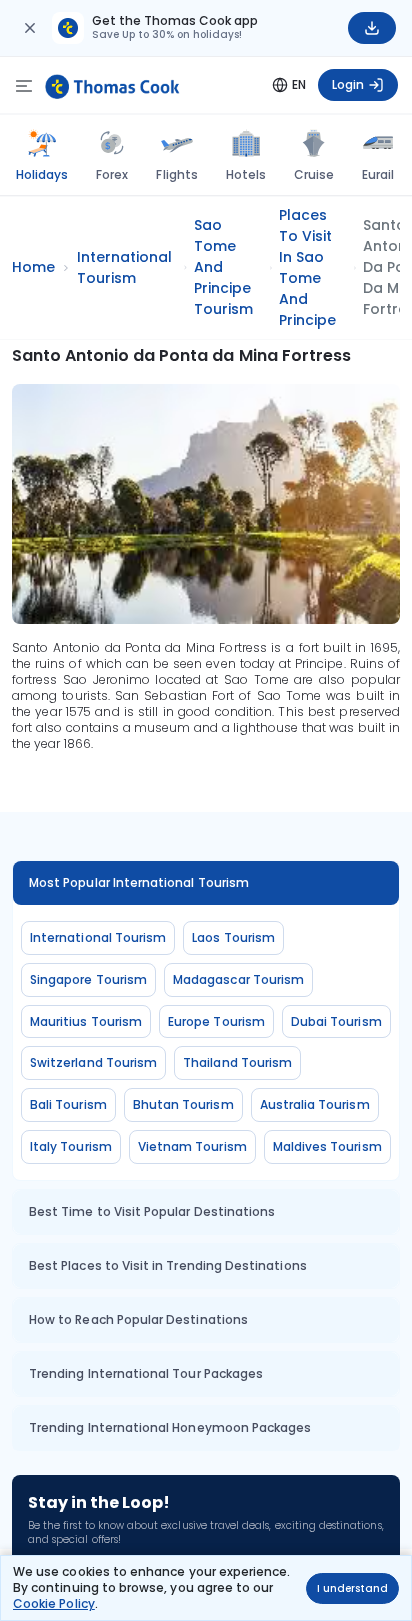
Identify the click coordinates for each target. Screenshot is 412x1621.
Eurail (378, 174)
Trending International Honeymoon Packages (170, 1427)
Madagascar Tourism (238, 979)
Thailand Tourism (237, 1062)
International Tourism (98, 937)
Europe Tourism (216, 1021)
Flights (176, 174)
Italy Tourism (71, 1146)
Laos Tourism (233, 937)
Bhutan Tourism (183, 1104)
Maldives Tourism (327, 1146)
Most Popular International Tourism (139, 882)
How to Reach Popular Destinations (138, 1319)
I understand (352, 1588)
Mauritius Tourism (86, 1021)
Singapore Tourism (88, 979)
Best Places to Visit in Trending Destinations (168, 1265)
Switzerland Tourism (93, 1062)
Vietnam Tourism (192, 1146)
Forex (112, 174)
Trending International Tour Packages (146, 1373)
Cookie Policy (54, 1603)
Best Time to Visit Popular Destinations (152, 1211)
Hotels (246, 174)
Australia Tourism (315, 1104)
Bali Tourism (68, 1104)
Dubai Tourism (336, 1021)
